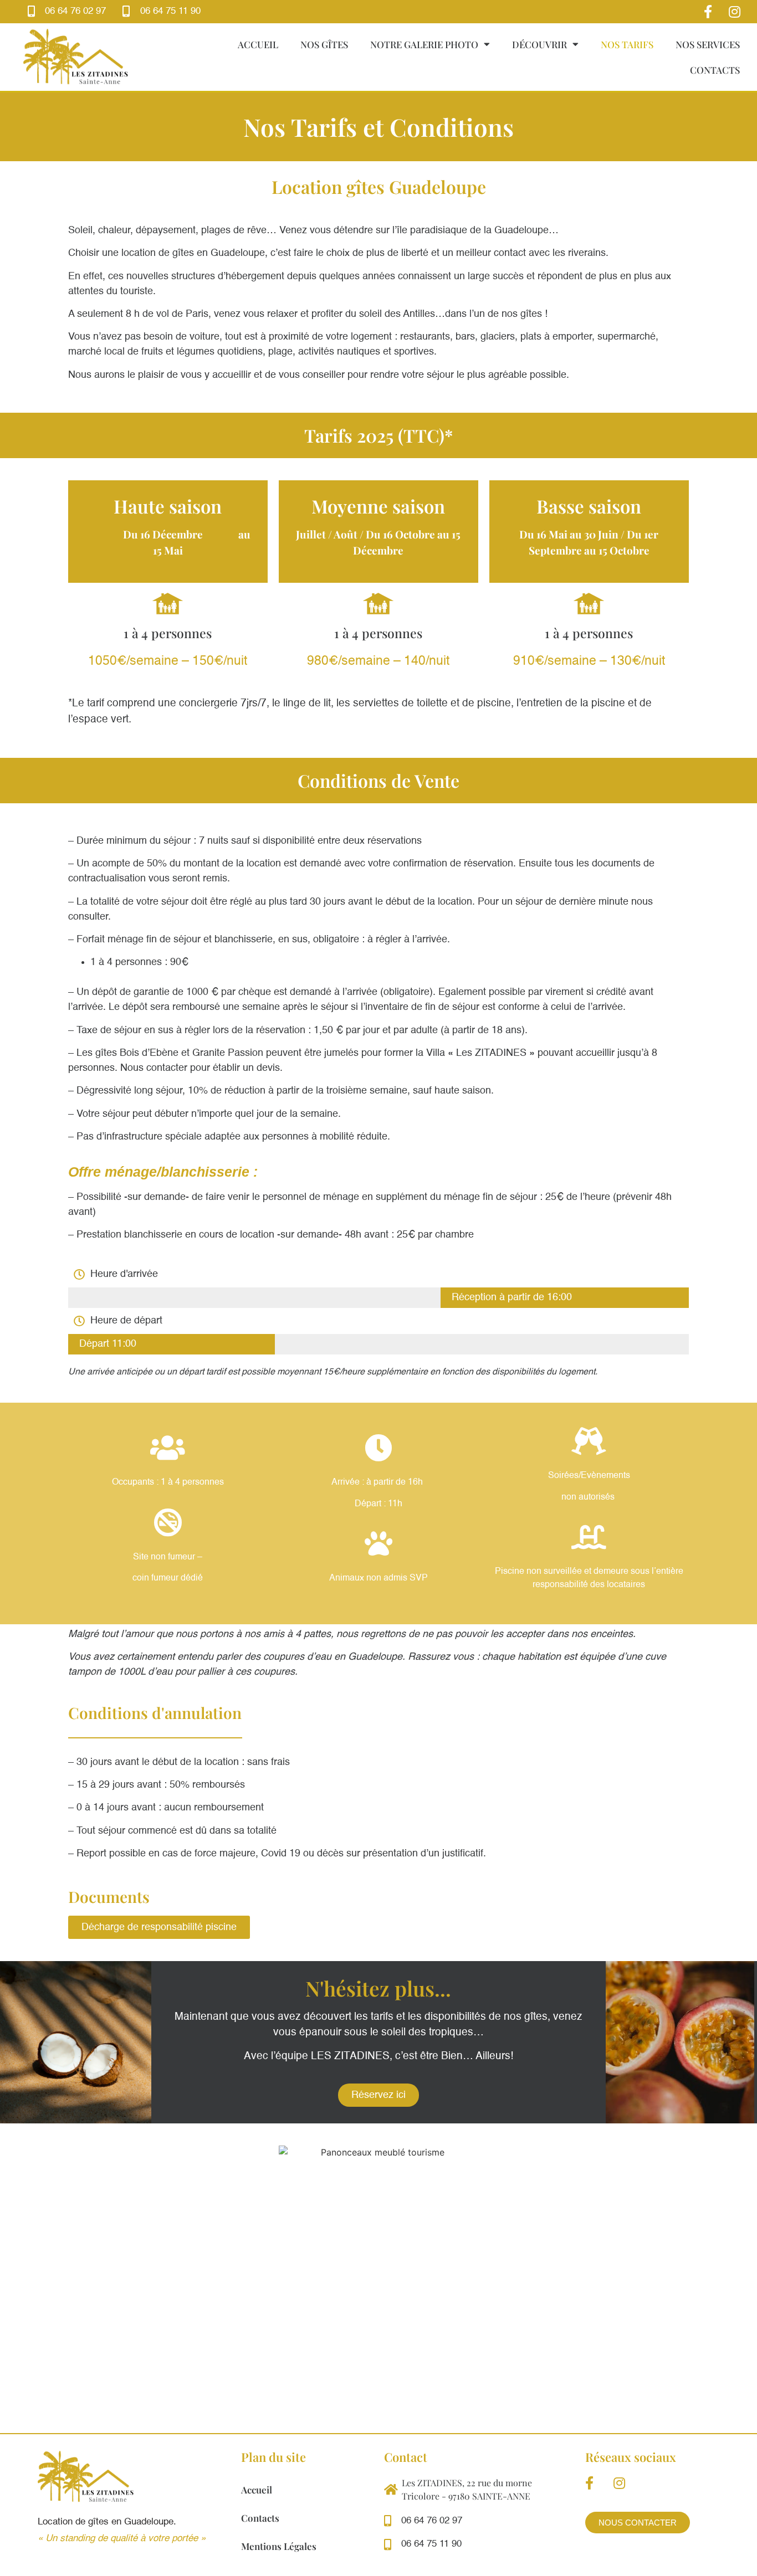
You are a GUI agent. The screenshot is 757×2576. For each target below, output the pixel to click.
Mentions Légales (279, 2546)
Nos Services (708, 44)
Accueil (258, 44)
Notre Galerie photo (424, 44)
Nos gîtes (324, 44)
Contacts (715, 70)
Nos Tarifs (627, 44)
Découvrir (539, 44)
